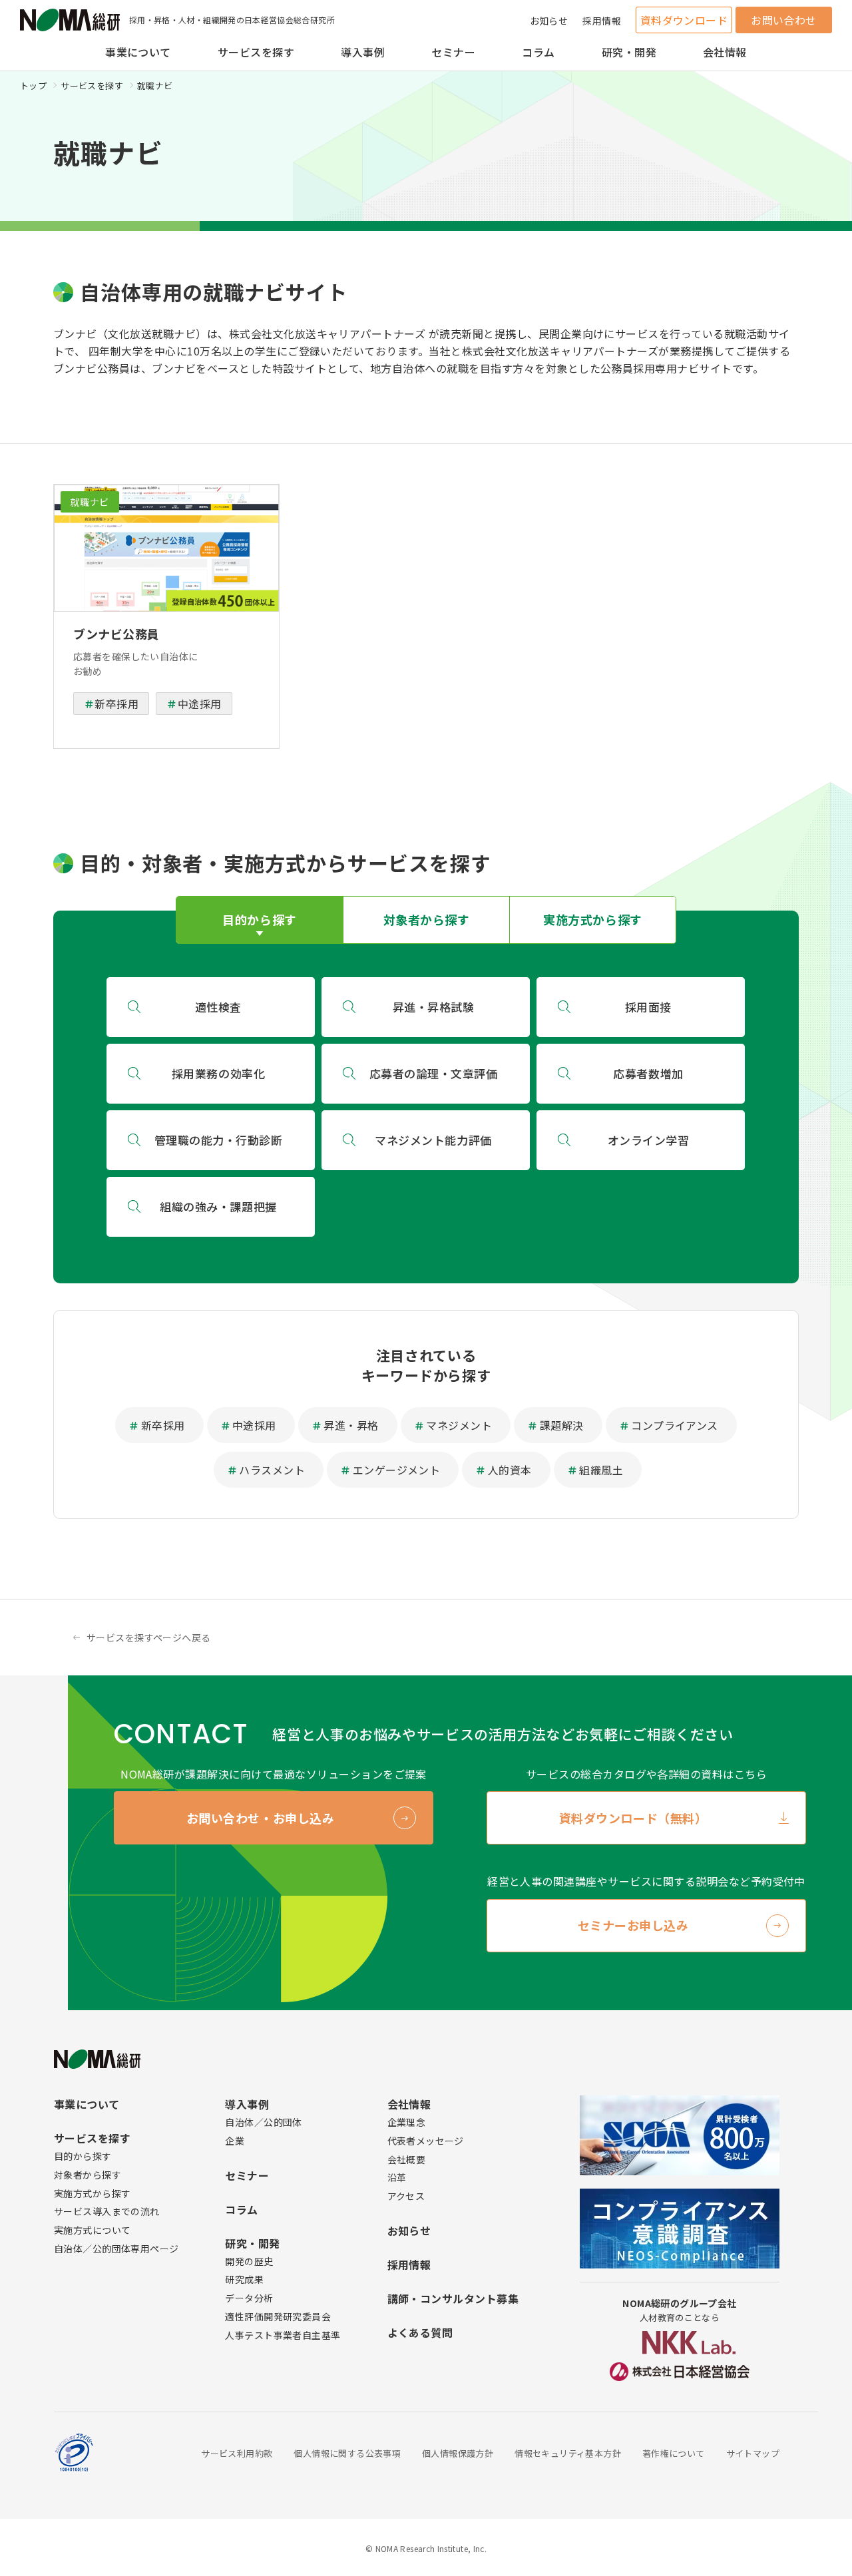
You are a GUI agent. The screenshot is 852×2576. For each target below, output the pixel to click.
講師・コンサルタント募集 (453, 2298)
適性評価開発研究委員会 (278, 2316)
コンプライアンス (675, 1425)
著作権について (674, 2453)
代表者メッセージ (426, 2141)
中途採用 (200, 704)
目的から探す (83, 2156)
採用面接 (648, 1007)
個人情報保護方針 (458, 2453)
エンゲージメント (397, 1470)
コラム (538, 52)
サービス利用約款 (237, 2453)
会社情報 (725, 52)
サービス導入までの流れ (107, 2211)
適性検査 (218, 1007)
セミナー (453, 52)
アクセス (406, 2196)
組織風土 (601, 1470)
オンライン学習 (649, 1140)
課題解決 (562, 1425)
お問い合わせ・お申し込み (260, 1818)
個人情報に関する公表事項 (347, 2453)
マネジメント (459, 1425)
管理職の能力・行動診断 (219, 1140)
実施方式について (92, 2230)
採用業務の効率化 (218, 1073)
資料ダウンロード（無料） (633, 1818)
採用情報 (602, 21)
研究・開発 (629, 52)
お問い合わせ (784, 20)
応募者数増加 (648, 1073)
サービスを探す (256, 52)
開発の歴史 (249, 2261)
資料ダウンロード (684, 20)
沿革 (397, 2177)
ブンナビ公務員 (116, 634)
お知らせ (549, 21)
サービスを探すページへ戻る (148, 1637)
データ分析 (249, 2298)
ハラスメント (272, 1470)
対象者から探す (88, 2175)
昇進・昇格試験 (434, 1007)
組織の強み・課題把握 (218, 1206)
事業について (138, 52)
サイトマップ (753, 2453)
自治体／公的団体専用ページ (116, 2249)
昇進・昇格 (351, 1425)
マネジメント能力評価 (433, 1140)
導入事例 (363, 52)
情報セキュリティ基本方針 (568, 2453)
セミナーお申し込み (633, 1925)
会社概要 (407, 2159)
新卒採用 (116, 704)
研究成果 (244, 2279)
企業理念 (407, 2122)
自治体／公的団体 (263, 2122)
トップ (33, 86)
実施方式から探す (92, 2193)
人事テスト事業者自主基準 (283, 2335)
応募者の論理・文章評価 (434, 1073)
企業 (235, 2141)
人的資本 (510, 1470)
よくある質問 (420, 2332)
